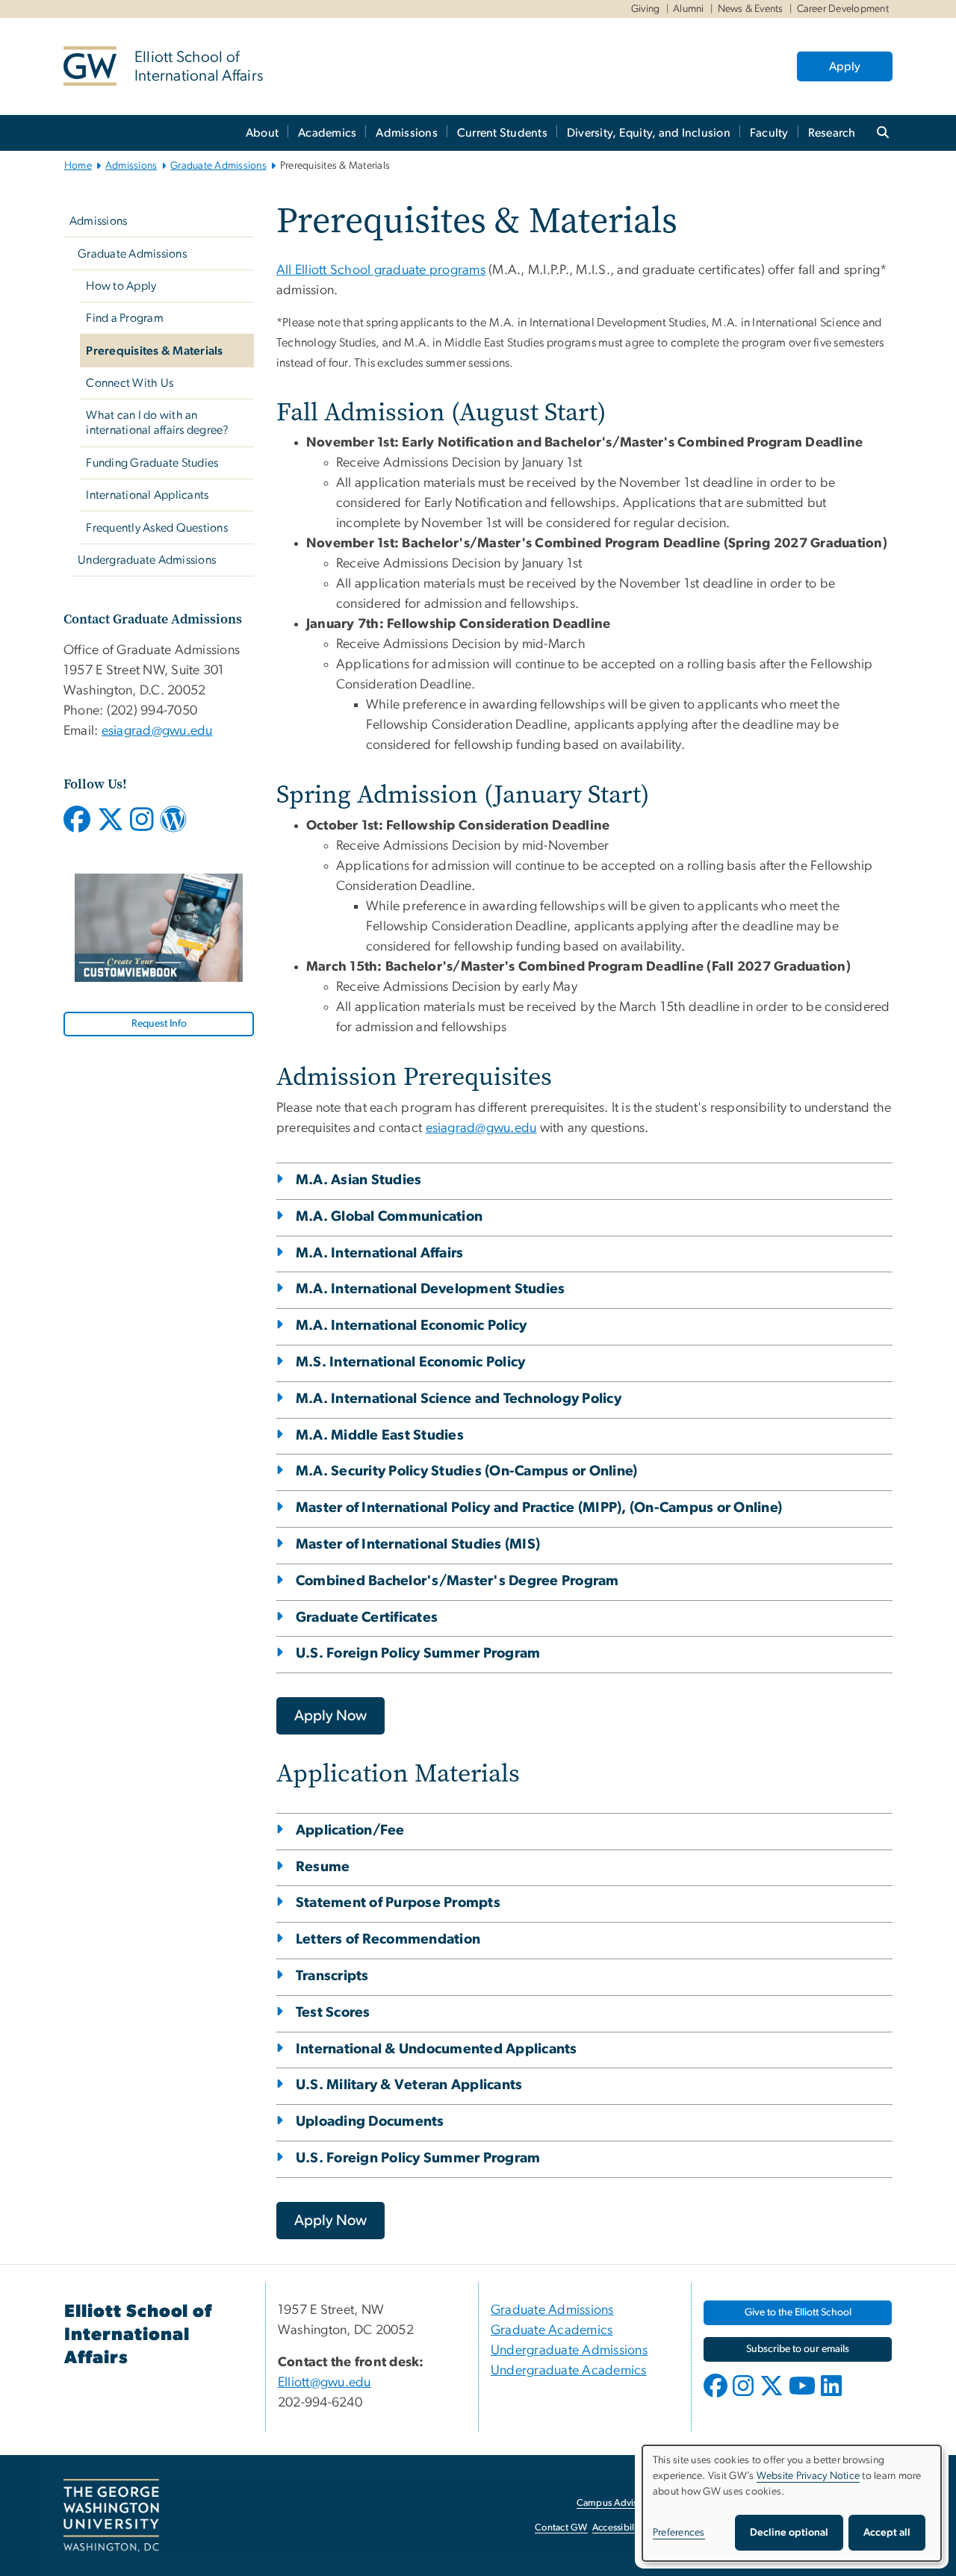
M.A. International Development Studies (430, 1289)
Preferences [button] (679, 2533)
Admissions (407, 133)
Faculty (769, 133)
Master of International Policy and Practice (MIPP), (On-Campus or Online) (539, 1508)
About (262, 133)
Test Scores (333, 2013)
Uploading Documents (370, 2122)
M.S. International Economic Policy (411, 1362)
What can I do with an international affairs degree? (157, 423)
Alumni (689, 9)
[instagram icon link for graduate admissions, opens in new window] (142, 825)
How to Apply (121, 286)
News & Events (751, 9)
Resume (323, 1867)
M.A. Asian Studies (359, 1180)
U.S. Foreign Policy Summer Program (418, 1653)
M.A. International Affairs (380, 1253)
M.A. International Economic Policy (412, 1326)
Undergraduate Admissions (147, 560)
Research (832, 133)
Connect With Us (130, 383)
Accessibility (618, 2528)
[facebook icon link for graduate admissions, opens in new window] (77, 825)
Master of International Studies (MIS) (418, 1544)
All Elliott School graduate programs (381, 270)
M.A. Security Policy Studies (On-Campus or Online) (466, 1471)
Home (78, 166)
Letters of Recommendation (388, 1939)
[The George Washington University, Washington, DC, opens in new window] (111, 2516)
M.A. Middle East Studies (380, 1435)
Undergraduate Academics (569, 2371)
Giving (646, 9)
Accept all (887, 2533)
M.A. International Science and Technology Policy (459, 1399)
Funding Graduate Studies (152, 463)
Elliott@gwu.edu (325, 2383)
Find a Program (125, 318)
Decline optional (789, 2533)
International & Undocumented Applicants (437, 2049)
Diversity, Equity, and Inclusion (649, 133)
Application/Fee (350, 1830)
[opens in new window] (717, 2397)
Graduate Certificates (367, 1618)
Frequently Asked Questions (157, 528)
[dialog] (792, 2503)
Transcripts (332, 1976)
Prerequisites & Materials (154, 351)
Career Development (843, 9)
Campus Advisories (617, 2503)
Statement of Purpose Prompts (398, 1903)
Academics (327, 133)
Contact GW (561, 2528)
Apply (845, 66)
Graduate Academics (552, 2330)
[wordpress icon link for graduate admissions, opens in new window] (173, 825)
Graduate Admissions (218, 166)
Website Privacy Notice (808, 2476)
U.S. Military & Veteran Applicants (409, 2085)
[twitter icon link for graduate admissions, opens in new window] (111, 825)
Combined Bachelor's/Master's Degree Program (457, 1581)
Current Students (502, 133)
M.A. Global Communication (389, 1217)
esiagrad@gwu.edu (157, 731)
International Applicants (147, 495)
